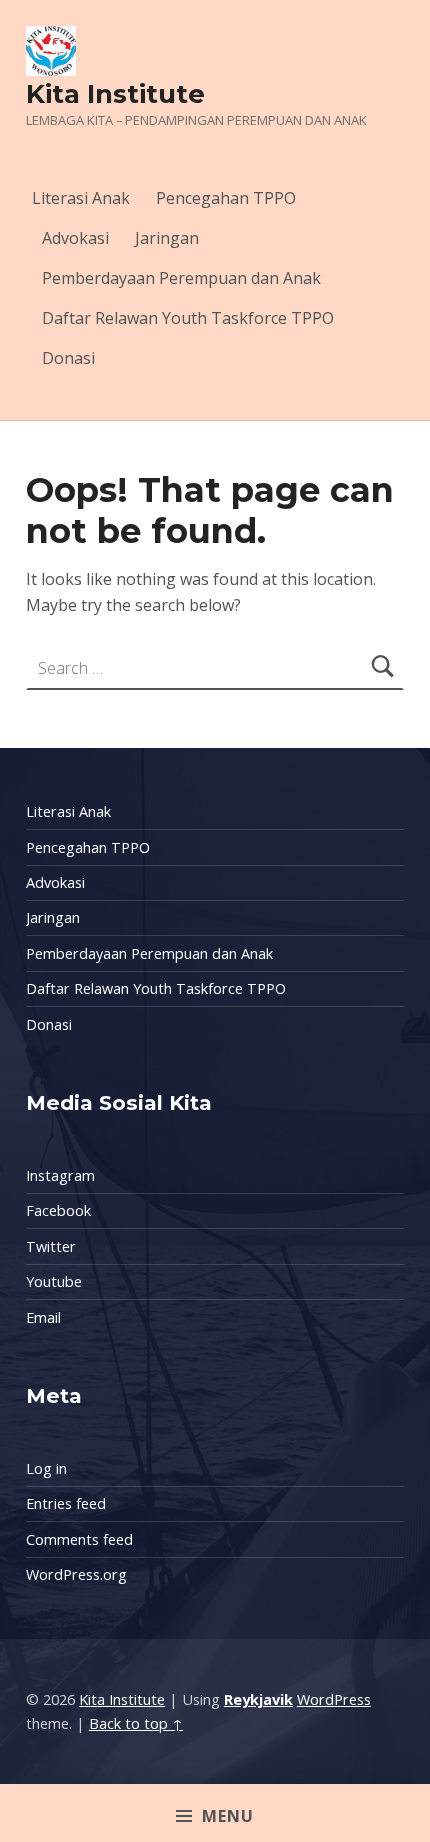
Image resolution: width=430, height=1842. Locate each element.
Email (43, 1317)
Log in (46, 1468)
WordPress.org (76, 1574)
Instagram (60, 1175)
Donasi (68, 358)
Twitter (51, 1246)
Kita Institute (115, 93)
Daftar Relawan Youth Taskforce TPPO (188, 318)
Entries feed (66, 1503)
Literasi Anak (81, 198)
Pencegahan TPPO (226, 198)
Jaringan (167, 238)
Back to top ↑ (136, 1723)
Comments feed (79, 1539)
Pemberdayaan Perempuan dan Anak (181, 278)
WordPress (334, 1699)
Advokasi (75, 238)
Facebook (58, 1210)
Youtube (54, 1281)
